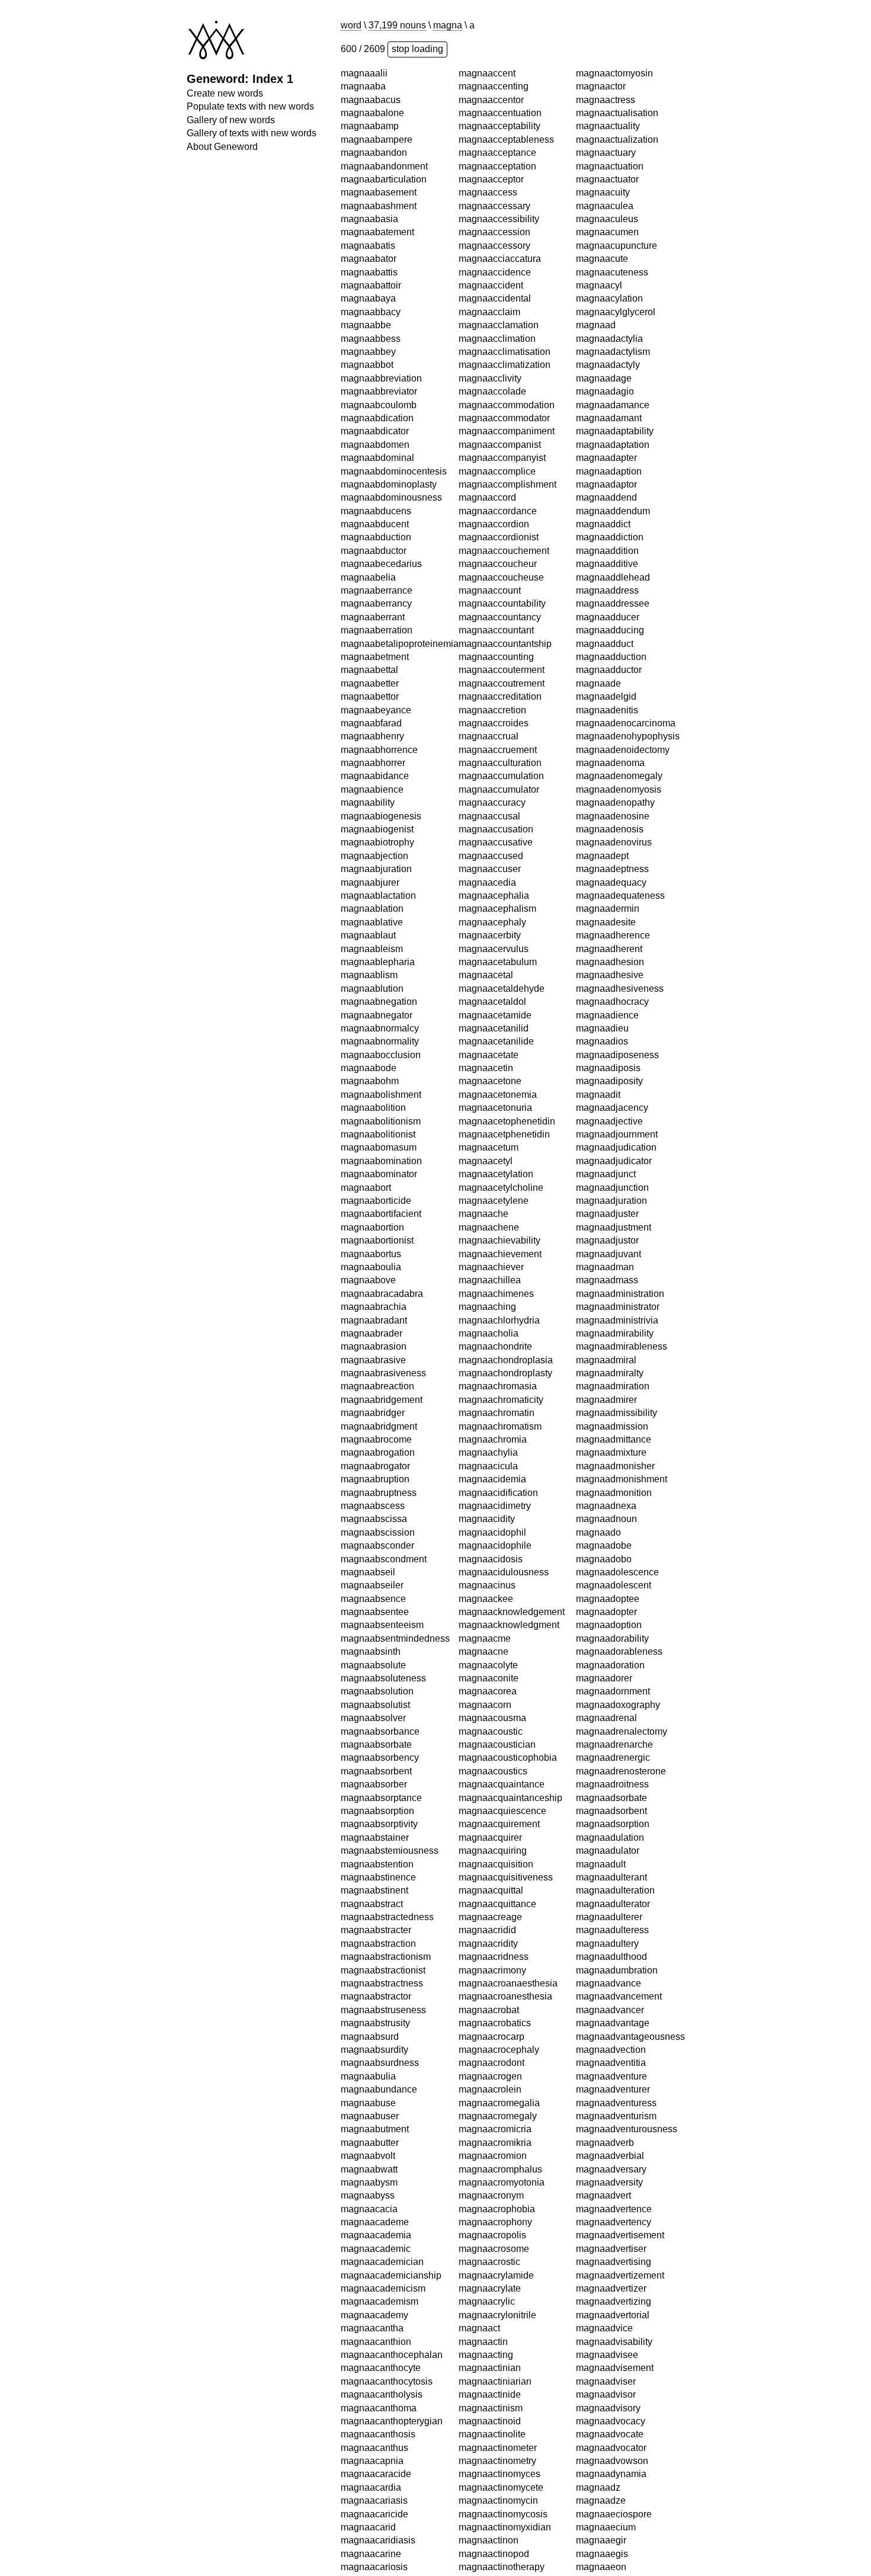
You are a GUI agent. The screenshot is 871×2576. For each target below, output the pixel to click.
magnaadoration (610, 1055)
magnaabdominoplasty (389, 484)
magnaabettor (370, 696)
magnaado (598, 922)
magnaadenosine (613, 206)
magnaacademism (380, 2301)
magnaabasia (369, 219)
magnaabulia (368, 2076)
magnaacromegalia (499, 1798)
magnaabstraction (378, 1944)
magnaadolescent (614, 975)
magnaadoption (609, 1015)
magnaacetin (486, 763)
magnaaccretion (492, 405)
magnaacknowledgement (512, 1307)
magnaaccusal (489, 511)
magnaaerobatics (612, 2063)
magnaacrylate (490, 1983)
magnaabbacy (371, 312)
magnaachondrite (495, 1041)
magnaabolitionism (381, 1121)
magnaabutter (370, 2143)
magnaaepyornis (611, 1970)
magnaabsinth (371, 1651)
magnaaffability (608, 2540)
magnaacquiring (493, 1545)
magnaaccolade (492, 86)
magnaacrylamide (496, 1970)
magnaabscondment (384, 1559)
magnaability (368, 802)
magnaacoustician (497, 1439)
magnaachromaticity (501, 1095)
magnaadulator (608, 1240)
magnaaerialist (607, 2023)
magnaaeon (601, 1957)
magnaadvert (603, 1585)
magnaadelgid (606, 86)
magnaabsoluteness (383, 1678)
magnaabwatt (369, 2169)
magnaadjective (609, 511)
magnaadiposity (609, 471)
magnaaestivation (613, 2500)
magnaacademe (375, 2222)
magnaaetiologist (612, 2514)
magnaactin (483, 2037)
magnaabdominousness (391, 497)
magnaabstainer (375, 1838)
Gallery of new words (231, 120)
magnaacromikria (495, 1838)
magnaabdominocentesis (394, 471)
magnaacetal (486, 670)
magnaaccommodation (507, 100)
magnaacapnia (372, 2461)
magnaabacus (371, 100)
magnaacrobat (489, 1705)
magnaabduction (376, 537)
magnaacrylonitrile (497, 2010)
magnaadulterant (611, 1267)
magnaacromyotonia (502, 1877)
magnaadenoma (610, 153)
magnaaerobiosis (612, 2103)
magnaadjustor (607, 630)
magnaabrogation (378, 1452)
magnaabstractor (376, 1996)
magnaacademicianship (391, 2275)
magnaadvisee (607, 1744)
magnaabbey (368, 352)
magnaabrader (372, 1333)
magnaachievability (499, 935)
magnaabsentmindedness (395, 1638)
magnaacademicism (383, 2288)
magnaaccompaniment (507, 126)
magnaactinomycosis (503, 2209)
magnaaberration (377, 630)
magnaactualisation (500, 2461)
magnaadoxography (618, 1095)
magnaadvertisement (620, 1625)
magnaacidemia (492, 1174)
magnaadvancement (619, 1386)
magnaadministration (620, 683)
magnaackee (486, 1294)
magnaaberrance (377, 590)
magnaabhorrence (379, 750)
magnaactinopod (494, 2249)
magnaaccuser (490, 564)
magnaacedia (487, 577)
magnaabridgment (379, 1426)
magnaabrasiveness (383, 1373)
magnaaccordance (498, 206)
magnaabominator (379, 1174)
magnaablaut (368, 935)
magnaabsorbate (376, 1744)
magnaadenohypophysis (628, 126)
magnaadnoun (606, 909)
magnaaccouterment (502, 365)
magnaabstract (372, 1904)
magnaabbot (367, 365)
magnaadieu (602, 418)
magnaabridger (373, 1413)
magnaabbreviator (379, 391)
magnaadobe (604, 935)
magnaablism (369, 975)
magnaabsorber (374, 1784)
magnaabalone (372, 113)
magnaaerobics (609, 2089)
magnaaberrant (373, 617)
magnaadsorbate (611, 1188)
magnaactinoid (490, 2116)
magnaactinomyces (499, 2169)
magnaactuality (491, 2474)
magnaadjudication (616, 537)
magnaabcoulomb (379, 405)
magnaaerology (609, 2235)
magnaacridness (494, 1651)
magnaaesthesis (611, 2434)
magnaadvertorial (613, 1705)
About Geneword (222, 147)
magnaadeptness (612, 259)
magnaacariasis (374, 2500)
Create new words (225, 93)
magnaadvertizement (620, 1665)
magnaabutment (375, 2129)
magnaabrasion (374, 1346)
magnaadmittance (614, 829)
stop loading (417, 49)
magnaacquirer (490, 1532)
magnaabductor (374, 551)
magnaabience (372, 789)
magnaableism (372, 949)
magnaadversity (609, 1572)
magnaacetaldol (492, 696)
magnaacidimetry (495, 1201)
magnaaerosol (606, 2368)
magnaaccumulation (501, 471)
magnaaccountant (496, 325)
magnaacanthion (376, 2342)
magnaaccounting (496, 352)
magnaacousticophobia (508, 1452)
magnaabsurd (370, 2037)
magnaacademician (382, 2262)
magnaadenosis (610, 219)
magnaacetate (489, 750)
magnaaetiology (610, 2527)
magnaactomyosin (497, 2421)
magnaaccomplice (497, 166)
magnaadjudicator (614, 551)
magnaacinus (487, 1280)
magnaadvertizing (614, 1691)
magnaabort (366, 1188)
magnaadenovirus (614, 232)
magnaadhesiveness (620, 378)
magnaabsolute (373, 1665)
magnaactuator (490, 2527)
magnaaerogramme (617, 2209)
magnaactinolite (492, 2129)
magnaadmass (607, 670)
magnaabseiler (372, 1585)
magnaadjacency (612, 497)
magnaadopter (606, 1002)
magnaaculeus (490, 2567)
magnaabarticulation (384, 179)
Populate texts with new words (250, 106)
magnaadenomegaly (619, 166)
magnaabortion (372, 1227)
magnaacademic (376, 2249)
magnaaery (600, 2394)
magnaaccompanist (500, 140)
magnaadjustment (614, 617)
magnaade (598, 73)
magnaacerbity (490, 630)
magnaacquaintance (502, 1479)
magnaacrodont (491, 1758)
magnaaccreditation (500, 391)
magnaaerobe (605, 2076)
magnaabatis (368, 246)
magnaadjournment (617, 524)
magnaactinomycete (501, 2182)
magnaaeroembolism (620, 2156)
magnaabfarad (371, 723)
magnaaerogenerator (620, 2182)
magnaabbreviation (381, 378)
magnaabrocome (376, 1439)
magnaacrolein (490, 1784)
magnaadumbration (617, 1360)
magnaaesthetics (612, 2487)
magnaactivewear (496, 2368)
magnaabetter (370, 683)
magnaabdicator (375, 431)
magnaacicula (488, 1161)
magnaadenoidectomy (623, 140)
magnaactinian (490, 2063)
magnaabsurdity (374, 2050)
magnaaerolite (606, 2222)
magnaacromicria (495, 1824)
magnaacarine (371, 2554)
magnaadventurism (616, 1506)
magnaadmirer (606, 789)
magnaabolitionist (378, 1134)
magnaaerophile (610, 2328)
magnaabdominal (377, 458)
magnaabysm (369, 2182)
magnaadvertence (614, 1599)
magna (448, 25)
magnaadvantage (613, 1413)
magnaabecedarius (381, 564)
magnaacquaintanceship (510, 1493)
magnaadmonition (614, 882)
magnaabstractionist (383, 1970)
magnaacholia (489, 1028)
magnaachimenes (496, 989)
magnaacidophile (495, 1240)
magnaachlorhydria (499, 1015)
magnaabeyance (376, 710)
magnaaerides (606, 2037)
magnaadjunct (606, 564)
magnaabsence (373, 1599)
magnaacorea (488, 1386)
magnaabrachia (374, 1307)
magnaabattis (369, 272)
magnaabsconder (377, 1545)
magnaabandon (374, 153)
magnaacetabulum (498, 657)
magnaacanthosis (378, 2434)
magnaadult (601, 1254)
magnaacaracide (376, 2474)
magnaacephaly (492, 617)
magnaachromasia (498, 1081)
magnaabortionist (377, 1240)
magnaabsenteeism (382, 1625)
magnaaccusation (496, 524)
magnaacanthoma (379, 2408)
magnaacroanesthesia (505, 1691)
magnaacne (483, 1346)
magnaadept (602, 246)
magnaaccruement (498, 445)
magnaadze (601, 1890)
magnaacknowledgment (509, 1320)
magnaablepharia (378, 962)
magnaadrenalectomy (622, 1121)
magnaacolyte (488, 1360)
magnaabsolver (373, 1718)
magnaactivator (491, 2328)
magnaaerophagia (614, 2301)
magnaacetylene (494, 895)
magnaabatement (377, 232)
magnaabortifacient (381, 1214)
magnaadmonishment (622, 869)
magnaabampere (377, 140)
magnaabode (369, 1068)
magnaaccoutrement (502, 378)
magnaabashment (379, 206)
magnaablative (372, 922)
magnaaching (487, 1002)
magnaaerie (601, 2050)
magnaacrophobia (497, 1904)
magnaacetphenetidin (504, 829)
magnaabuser (370, 2116)
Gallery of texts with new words (252, 133)
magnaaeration (608, 1983)
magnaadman (605, 657)
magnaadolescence (617, 962)
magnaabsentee (375, 1612)
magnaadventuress (616, 1493)
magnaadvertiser (611, 1638)
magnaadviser (606, 1771)
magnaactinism (491, 2103)
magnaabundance (379, 2089)
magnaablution (372, 989)
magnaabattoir (371, 285)
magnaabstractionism (386, 1957)
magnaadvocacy (611, 1811)
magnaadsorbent (611, 1201)
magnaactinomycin (498, 2195)
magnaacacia (369, 2209)
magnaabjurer (370, 882)
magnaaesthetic (609, 2461)
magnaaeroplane (612, 2355)
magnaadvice (604, 1718)
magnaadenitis (607, 100)
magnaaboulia (371, 1267)
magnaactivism (490, 2381)
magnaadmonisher (615, 856)
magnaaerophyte (611, 2342)
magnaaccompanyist (502, 153)
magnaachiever (491, 962)
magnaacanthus (374, 2448)
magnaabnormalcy (380, 1028)
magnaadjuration (611, 590)
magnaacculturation (500, 458)
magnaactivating (493, 2301)
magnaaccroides (494, 418)
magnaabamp (370, 126)
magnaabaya (368, 298)
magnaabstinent (374, 1890)
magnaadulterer (609, 1307)
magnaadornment (613, 1081)
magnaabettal (369, 670)
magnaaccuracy (492, 497)
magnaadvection (611, 1439)
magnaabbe (366, 325)
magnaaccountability (502, 298)
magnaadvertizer (611, 1678)
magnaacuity (486, 2540)
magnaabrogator (375, 1466)
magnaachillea (490, 975)
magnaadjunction (612, 577)
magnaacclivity (490, 73)
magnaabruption (375, 1479)
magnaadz (598, 1877)
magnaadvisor (606, 1784)
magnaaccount (490, 285)
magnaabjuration (376, 869)
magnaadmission (612, 816)
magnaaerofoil (606, 2169)
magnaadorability (612, 1028)
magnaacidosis (491, 1254)
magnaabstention (377, 1864)
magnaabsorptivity (379, 1824)
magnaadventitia (611, 1452)
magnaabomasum (379, 1147)
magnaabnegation (379, 1002)
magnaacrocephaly (499, 1744)
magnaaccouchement (504, 246)
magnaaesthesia (611, 2421)
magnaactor (483, 2434)
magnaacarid (368, 2527)
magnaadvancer (610, 1400)
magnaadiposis (608, 458)
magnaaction (486, 2288)
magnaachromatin (497, 1108)
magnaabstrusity (375, 2023)
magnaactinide (490, 2089)
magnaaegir (601, 1930)
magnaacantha (372, 2328)
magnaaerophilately (618, 2315)
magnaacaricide (374, 2514)
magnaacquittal (491, 1585)
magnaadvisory (608, 1798)
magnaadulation (610, 1227)
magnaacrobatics (495, 1718)
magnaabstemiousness (390, 1851)
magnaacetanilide (496, 736)
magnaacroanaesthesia (508, 1678)
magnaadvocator (611, 1838)
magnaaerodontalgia (619, 2116)
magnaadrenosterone (621, 1161)
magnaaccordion (494, 219)
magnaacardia (371, 2487)
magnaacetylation (496, 869)
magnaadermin (608, 298)
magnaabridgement (382, 1400)
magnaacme (485, 1333)
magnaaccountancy (500, 312)
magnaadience (607, 405)
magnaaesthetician (616, 2474)
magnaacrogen (490, 1771)
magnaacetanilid (494, 723)
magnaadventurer (613, 1479)
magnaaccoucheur (498, 259)
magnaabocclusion (381, 1055)
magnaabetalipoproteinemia (400, 644)
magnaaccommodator (504, 113)
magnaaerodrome (613, 2129)
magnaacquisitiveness (506, 1572)
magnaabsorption (377, 1811)
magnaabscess (373, 1506)
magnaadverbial (610, 1545)
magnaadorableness (619, 1041)
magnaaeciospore (614, 1904)
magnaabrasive (373, 1360)
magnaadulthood (611, 1346)
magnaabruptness (379, 1493)
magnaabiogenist (377, 829)
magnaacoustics (493, 1466)
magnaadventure (611, 1466)
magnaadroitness (612, 1174)
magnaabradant (374, 1320)
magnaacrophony (495, 1917)
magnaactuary (489, 2500)
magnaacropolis (492, 1930)
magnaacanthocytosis (387, 2381)
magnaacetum (489, 842)
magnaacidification (498, 1188)
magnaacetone (490, 776)
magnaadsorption (613, 1214)
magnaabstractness (382, 1983)
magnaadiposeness (617, 445)
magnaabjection (374, 856)
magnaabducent (375, 524)
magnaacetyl (486, 856)
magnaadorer (604, 1068)
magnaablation (372, 909)
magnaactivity (488, 2408)
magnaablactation (378, 895)
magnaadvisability (614, 1731)
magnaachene (489, 922)
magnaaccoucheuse (501, 272)
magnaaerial (602, 2010)
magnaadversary (611, 1559)
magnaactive (486, 2342)
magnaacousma (492, 1413)
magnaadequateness (620, 285)
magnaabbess (371, 339)
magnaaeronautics (615, 2288)
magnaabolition (373, 1108)
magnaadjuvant (609, 644)
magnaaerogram (611, 2195)
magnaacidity (487, 1214)
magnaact (479, 2023)
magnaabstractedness (387, 1917)
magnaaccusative (496, 537)
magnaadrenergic (613, 1147)
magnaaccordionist (499, 232)
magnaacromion (493, 1851)
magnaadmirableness (622, 736)
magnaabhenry (372, 736)
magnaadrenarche (614, 1134)
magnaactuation (492, 2514)
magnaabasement (379, 192)
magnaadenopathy (615, 192)
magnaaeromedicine (619, 2262)
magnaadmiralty (610, 763)
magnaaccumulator (499, 484)
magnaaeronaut (609, 2275)
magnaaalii (364, 73)
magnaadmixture (611, 842)
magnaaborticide (376, 1201)
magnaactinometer (498, 2143)
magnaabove (368, 1280)
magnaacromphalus (500, 1864)
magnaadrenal (606, 1108)
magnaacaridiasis (378, 2540)
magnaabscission (378, 1532)
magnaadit (598, 484)
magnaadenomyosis (619, 179)
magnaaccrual (489, 431)
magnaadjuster (607, 603)
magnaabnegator (377, 1015)
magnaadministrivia (617, 710)
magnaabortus (371, 1254)
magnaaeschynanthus (622, 2408)
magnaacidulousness (504, 1267)
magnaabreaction (377, 1386)
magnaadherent (609, 339)
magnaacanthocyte (381, 2368)
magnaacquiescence (502, 1506)
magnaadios (602, 431)
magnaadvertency (614, 1612)
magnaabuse (368, 2103)
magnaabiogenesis (381, 816)
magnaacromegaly (498, 1811)
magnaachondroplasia (506, 1055)
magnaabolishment (381, 1095)
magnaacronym (491, 1890)
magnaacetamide (495, 710)
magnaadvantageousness (630, 1426)
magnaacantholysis (382, 2394)
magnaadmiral (606, 750)
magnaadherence (613, 325)
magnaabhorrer (373, 763)
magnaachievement (500, 949)
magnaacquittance (497, 1599)
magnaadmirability (615, 723)
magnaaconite (489, 1373)
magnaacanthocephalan (392, 2355)
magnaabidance (375, 776)
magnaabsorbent (376, 1771)
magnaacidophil (492, 1227)
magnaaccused (491, 551)
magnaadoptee (608, 989)
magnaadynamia (611, 1864)
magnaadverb (605, 1532)
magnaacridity (488, 1638)
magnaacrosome (494, 1944)
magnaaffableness (615, 2554)
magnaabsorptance (381, 1798)
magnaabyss (368, 2195)
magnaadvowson (612, 1851)
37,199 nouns (397, 25)
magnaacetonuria (495, 802)
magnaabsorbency (380, 1758)
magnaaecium (606, 1917)
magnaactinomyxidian (505, 2222)
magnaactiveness (496, 2355)
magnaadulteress (612, 1320)
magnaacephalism (497, 603)
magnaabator (369, 259)
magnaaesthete (609, 2448)
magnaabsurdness (380, 2063)
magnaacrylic (487, 1996)
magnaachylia (488, 1147)
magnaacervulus (494, 644)
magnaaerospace (613, 2381)
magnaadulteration (615, 1280)
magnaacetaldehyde (502, 683)
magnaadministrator (618, 696)
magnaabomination (381, 1161)
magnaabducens (376, 511)
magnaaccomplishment (507, 179)
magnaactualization (500, 2487)
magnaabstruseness (383, 2010)
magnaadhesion (610, 352)
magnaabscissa (374, 1519)
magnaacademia (376, 2235)
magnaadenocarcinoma (626, 113)
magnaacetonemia (498, 789)
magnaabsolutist (375, 1705)
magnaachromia (493, 1134)
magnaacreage (490, 1612)
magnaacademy (374, 2315)
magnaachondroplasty (505, 1068)
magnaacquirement (499, 1519)
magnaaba (363, 86)
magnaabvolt (368, 2156)
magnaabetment (375, 657)
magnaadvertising (614, 1651)
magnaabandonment (384, 166)
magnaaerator (605, 1996)
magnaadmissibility (617, 802)
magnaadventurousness (627, 1519)
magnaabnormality (380, 1041)
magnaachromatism (500, 1121)
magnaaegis (602, 1944)
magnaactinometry (497, 2156)
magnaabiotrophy (377, 842)
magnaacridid (487, 1625)
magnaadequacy (611, 272)
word (351, 25)
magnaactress (488, 2448)
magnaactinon (489, 2235)
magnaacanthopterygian (392, 2421)
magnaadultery (607, 1333)
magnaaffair (601, 2567)
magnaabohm (370, 1081)
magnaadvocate (610, 1824)
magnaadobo (604, 949)
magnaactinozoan (496, 2275)
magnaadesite (606, 312)
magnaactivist (488, 2394)
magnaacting (486, 2050)
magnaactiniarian (495, 2076)
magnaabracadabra (382, 1294)
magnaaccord (487, 192)
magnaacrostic (489, 1957)
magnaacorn (485, 1400)
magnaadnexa (606, 895)
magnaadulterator (613, 1294)
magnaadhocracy (612, 391)
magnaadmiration (613, 776)
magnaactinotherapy (502, 2262)
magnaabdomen (375, 445)
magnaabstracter (376, 1930)
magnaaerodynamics (620, 2143)
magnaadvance (609, 1373)
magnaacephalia (494, 590)
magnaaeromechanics (623, 2249)
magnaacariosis (374, 2567)
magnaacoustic (491, 1426)
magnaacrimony (492, 1665)
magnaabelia (368, 577)
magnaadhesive (610, 365)
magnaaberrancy (376, 603)
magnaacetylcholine (501, 882)
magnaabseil (368, 1572)
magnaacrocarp (491, 1731)
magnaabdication (377, 418)
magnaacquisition (496, 1559)
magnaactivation (493, 2315)
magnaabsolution (377, 1691)
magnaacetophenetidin (507, 816)
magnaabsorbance (380, 1731)
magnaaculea (487, 2554)
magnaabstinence (378, 1877)
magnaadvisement (615, 1758)
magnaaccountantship (505, 339)
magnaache (483, 909)
